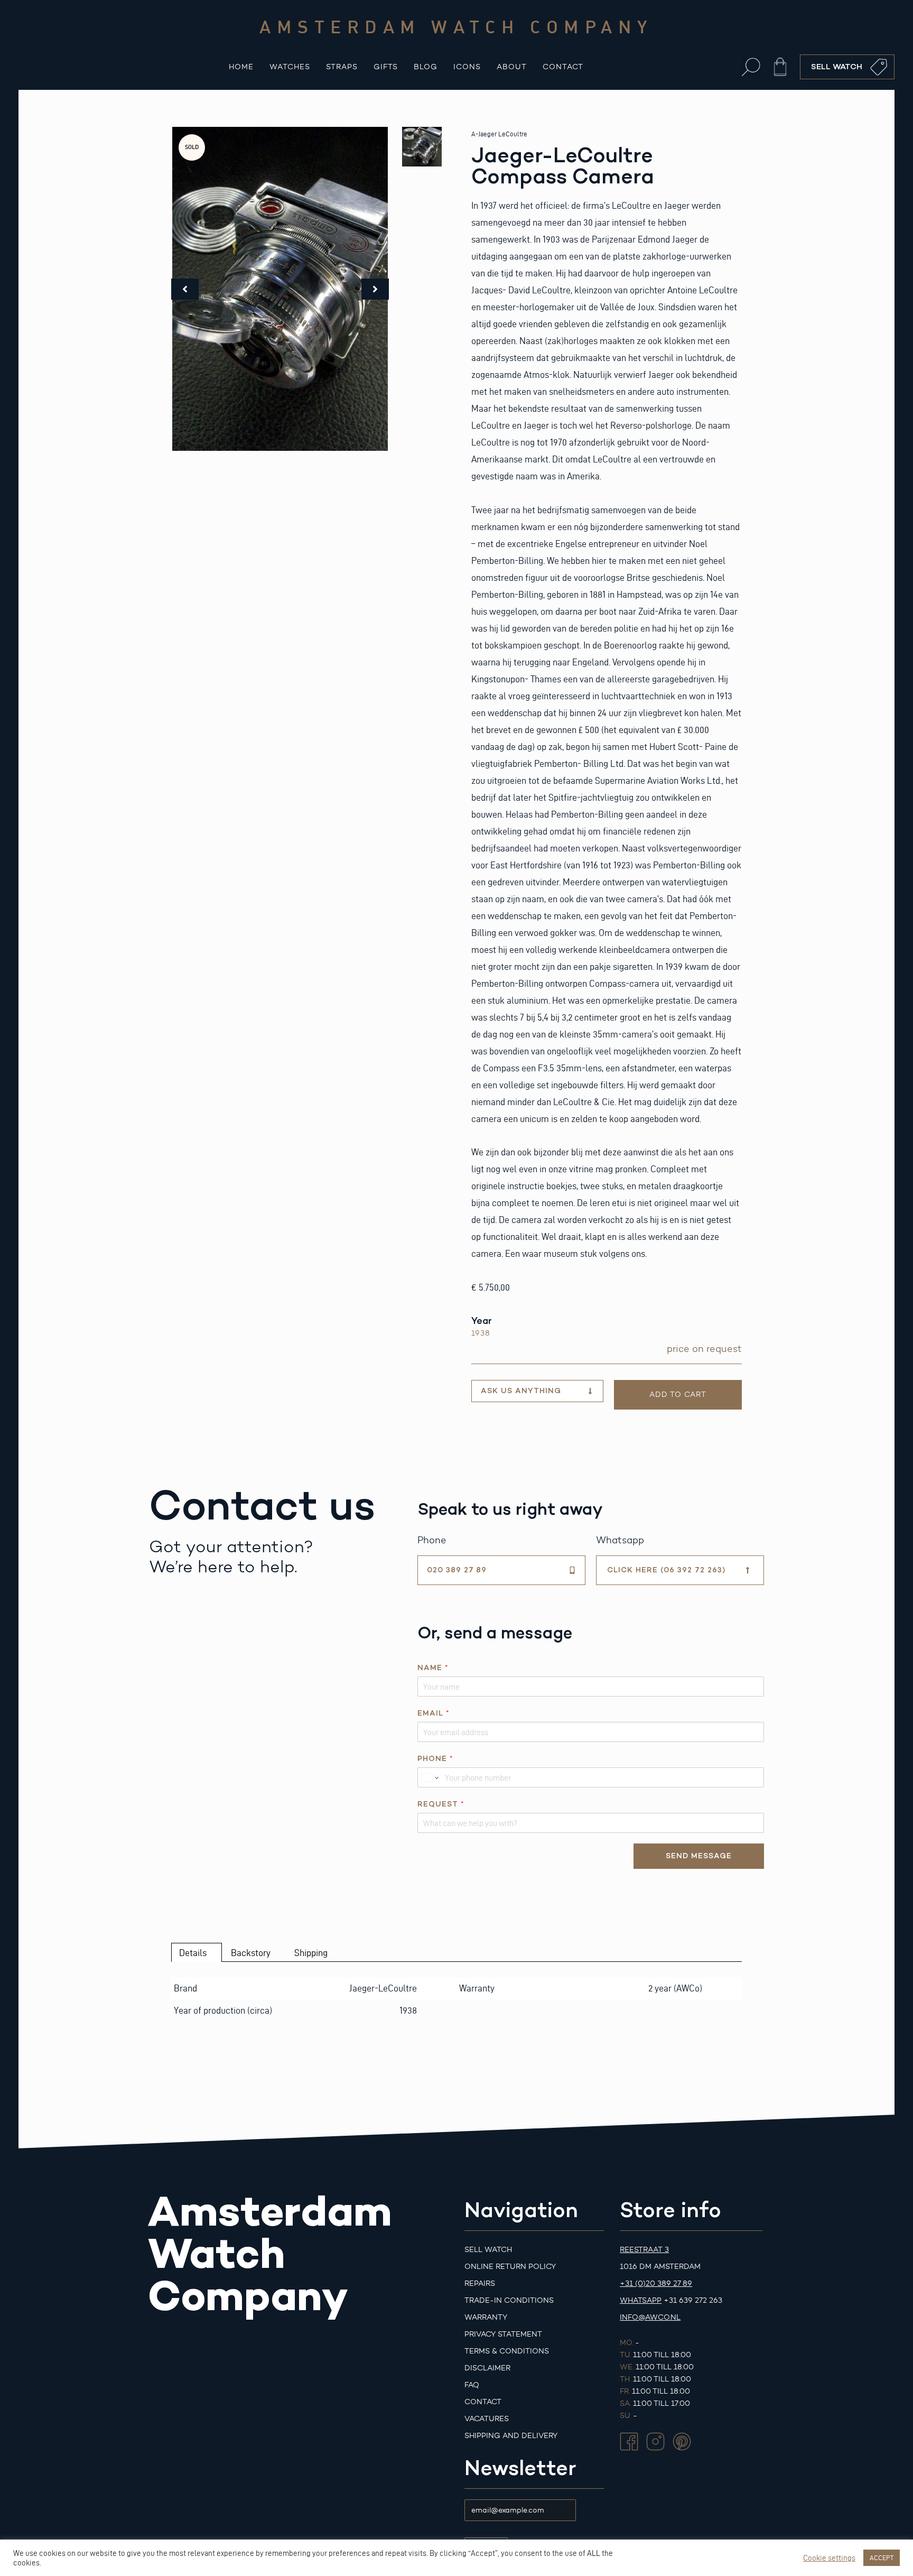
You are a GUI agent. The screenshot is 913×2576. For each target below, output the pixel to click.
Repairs (480, 2283)
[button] (751, 67)
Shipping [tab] (311, 1953)
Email (433, 1713)
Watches (290, 67)
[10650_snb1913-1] (280, 289)
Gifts (386, 67)
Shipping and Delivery (511, 2436)
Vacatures (487, 2419)
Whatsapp (641, 2300)
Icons (467, 67)
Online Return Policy (510, 2267)
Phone (435, 1759)
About (512, 67)
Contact (563, 67)
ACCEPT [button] (882, 2558)
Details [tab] (193, 1953)
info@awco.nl (650, 2317)
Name (433, 1668)
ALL (594, 2553)
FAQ (472, 2385)
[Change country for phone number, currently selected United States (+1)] (429, 1777)
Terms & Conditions (507, 2351)
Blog (426, 67)
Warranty (486, 2317)
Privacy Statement (503, 2334)
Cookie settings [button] (829, 2558)
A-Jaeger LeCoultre (499, 134)
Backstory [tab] (251, 1953)
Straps (342, 67)
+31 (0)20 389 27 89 (656, 2283)
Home (241, 67)
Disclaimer (487, 2368)
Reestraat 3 (644, 2250)
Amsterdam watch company (456, 26)
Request (441, 1804)
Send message (699, 1856)
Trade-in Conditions (509, 2300)
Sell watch (488, 2250)
